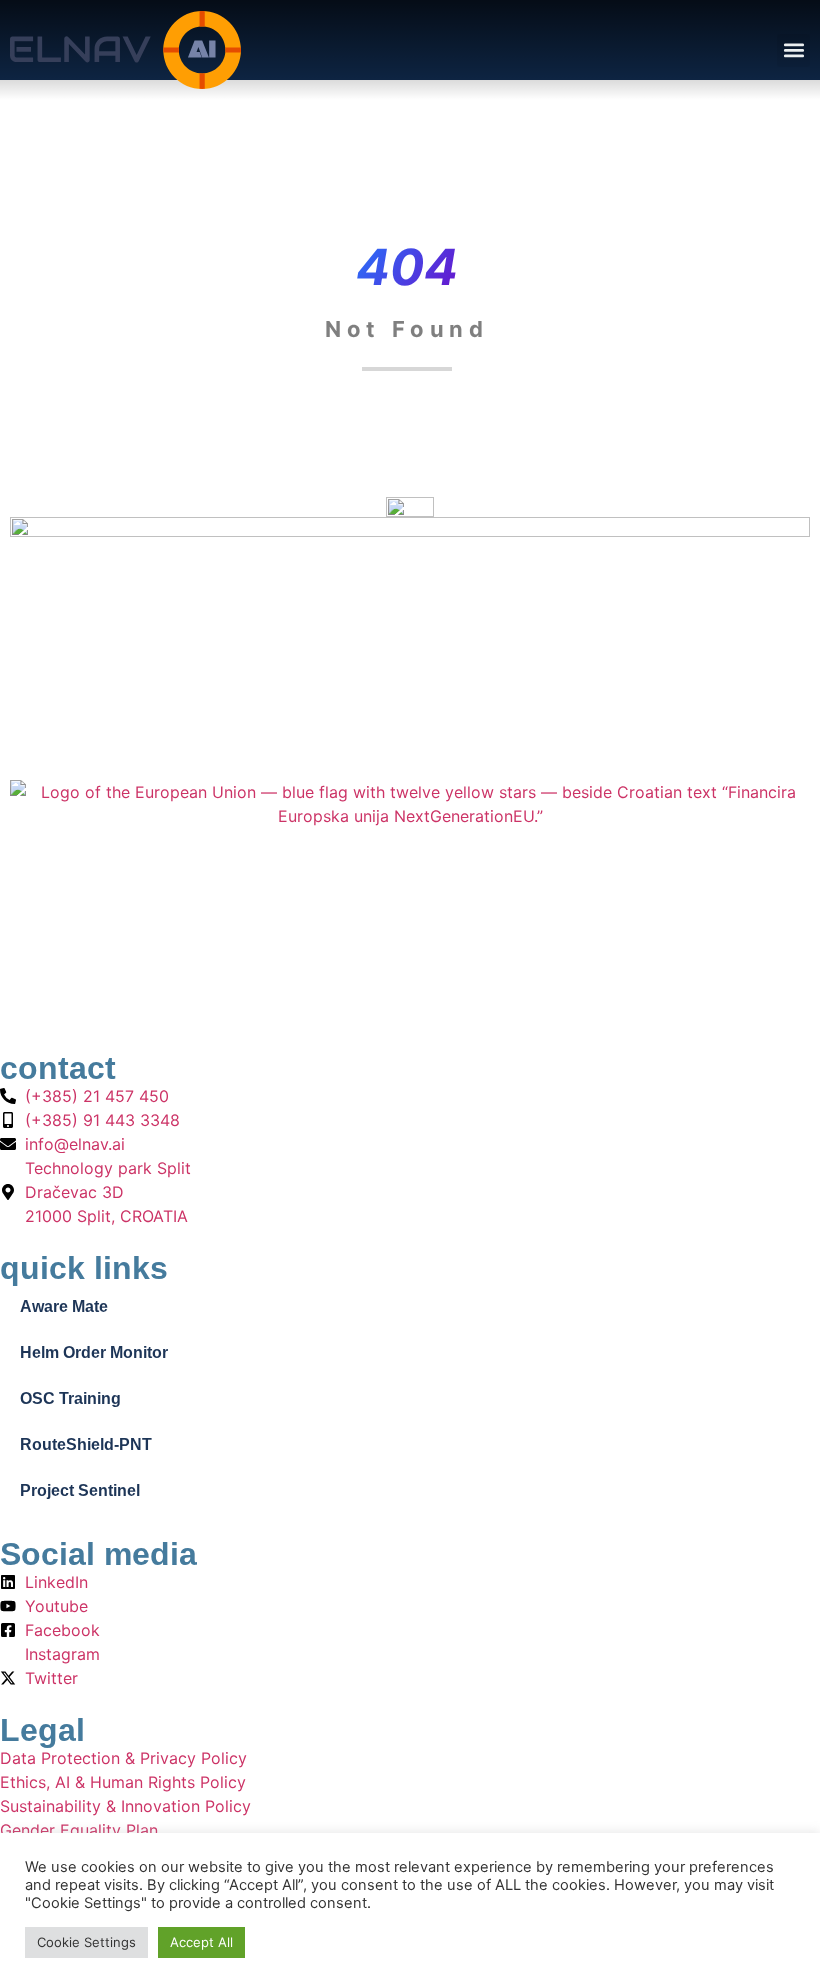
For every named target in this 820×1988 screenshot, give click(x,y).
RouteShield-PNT (86, 1444)
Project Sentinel (80, 1490)
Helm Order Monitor (94, 1352)
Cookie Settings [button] (86, 1942)
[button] (793, 50)
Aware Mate (64, 1306)
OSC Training (70, 1398)
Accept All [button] (201, 1942)
